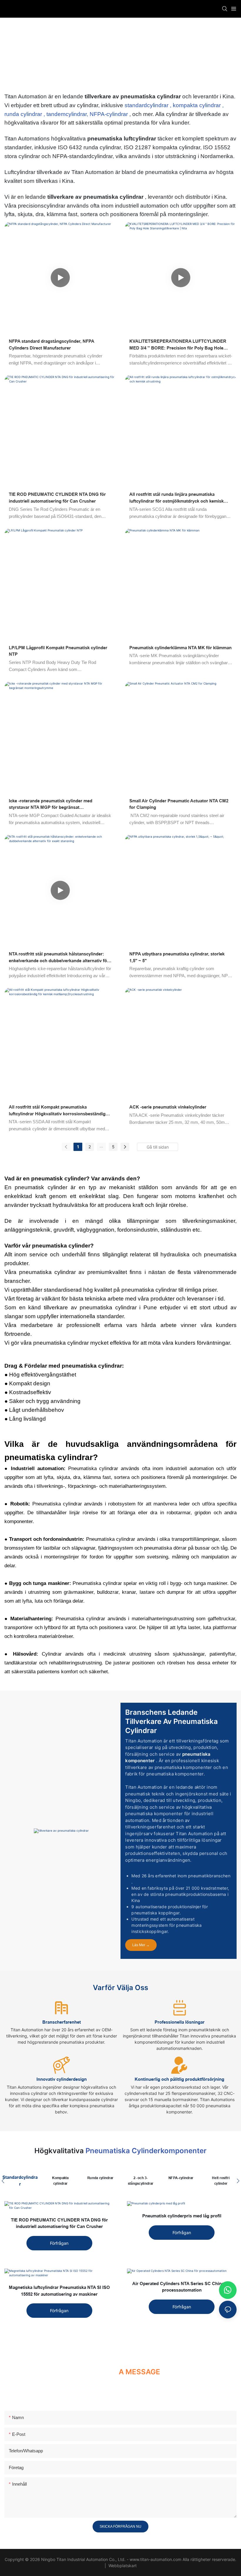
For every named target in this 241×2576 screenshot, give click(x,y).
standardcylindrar (147, 105)
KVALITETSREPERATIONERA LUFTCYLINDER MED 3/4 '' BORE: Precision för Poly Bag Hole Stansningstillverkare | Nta (178, 345)
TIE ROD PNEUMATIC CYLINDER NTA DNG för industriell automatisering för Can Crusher (57, 498)
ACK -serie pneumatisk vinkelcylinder (168, 1107)
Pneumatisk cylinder (156, 53)
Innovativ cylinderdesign (62, 2079)
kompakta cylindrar (198, 105)
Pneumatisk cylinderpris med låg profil (182, 2216)
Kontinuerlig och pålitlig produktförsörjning (179, 2079)
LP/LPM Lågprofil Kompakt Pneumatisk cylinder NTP (58, 651)
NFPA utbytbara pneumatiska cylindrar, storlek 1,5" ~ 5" (177, 957)
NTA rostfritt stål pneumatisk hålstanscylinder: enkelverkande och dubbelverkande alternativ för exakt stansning (59, 958)
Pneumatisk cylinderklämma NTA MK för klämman (180, 648)
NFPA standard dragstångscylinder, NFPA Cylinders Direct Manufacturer (51, 344)
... (101, 1146)
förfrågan (59, 2243)
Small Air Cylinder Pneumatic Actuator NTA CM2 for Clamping (179, 804)
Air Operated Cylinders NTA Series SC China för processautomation (182, 2287)
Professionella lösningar (180, 2022)
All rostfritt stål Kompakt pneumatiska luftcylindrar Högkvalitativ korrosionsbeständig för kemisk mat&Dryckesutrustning (57, 1111)
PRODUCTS (116, 53)
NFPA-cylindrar (109, 114)
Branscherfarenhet (62, 2022)
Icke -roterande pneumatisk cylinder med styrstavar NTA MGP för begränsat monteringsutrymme (51, 805)
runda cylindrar (24, 114)
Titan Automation (81, 53)
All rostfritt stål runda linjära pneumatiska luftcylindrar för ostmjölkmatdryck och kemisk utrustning (176, 498)
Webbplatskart (122, 2566)
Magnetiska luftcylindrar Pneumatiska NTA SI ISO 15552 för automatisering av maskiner (59, 2291)
